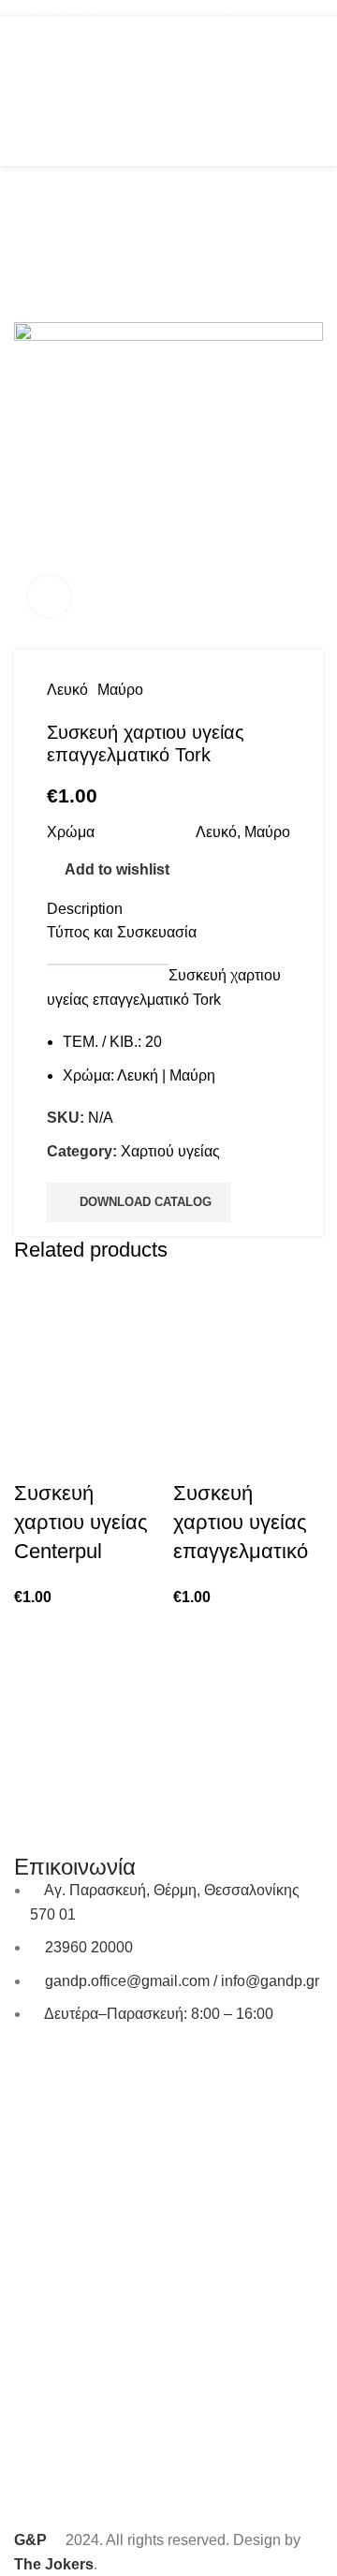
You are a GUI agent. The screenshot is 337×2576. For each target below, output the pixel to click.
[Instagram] (88, 2068)
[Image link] (168, 1698)
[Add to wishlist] (88, 1456)
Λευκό (67, 690)
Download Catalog (146, 1202)
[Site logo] (168, 89)
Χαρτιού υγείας (170, 1151)
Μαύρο (120, 690)
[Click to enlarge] (49, 597)
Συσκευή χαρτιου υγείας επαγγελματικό (241, 1522)
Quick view (37, 1456)
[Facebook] (37, 2068)
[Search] (279, 91)
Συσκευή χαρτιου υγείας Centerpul (81, 1522)
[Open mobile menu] (22, 91)
